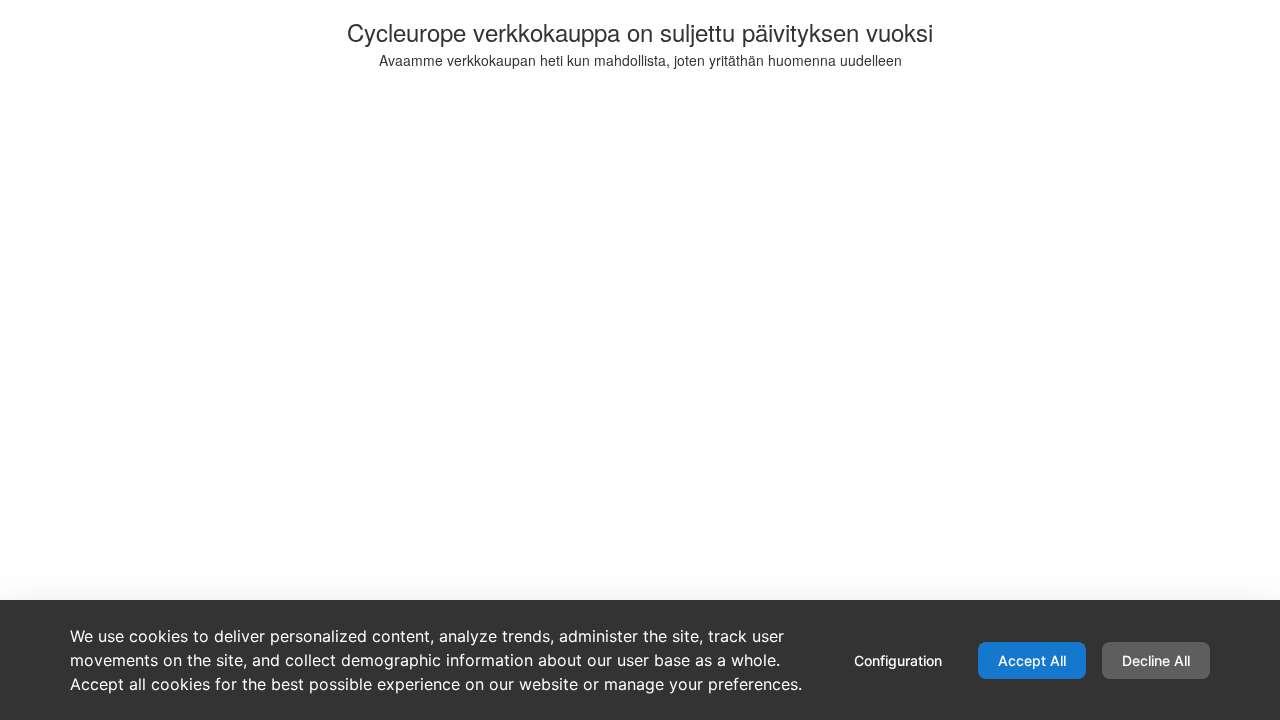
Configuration (898, 660)
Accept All (1032, 660)
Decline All (1156, 660)
